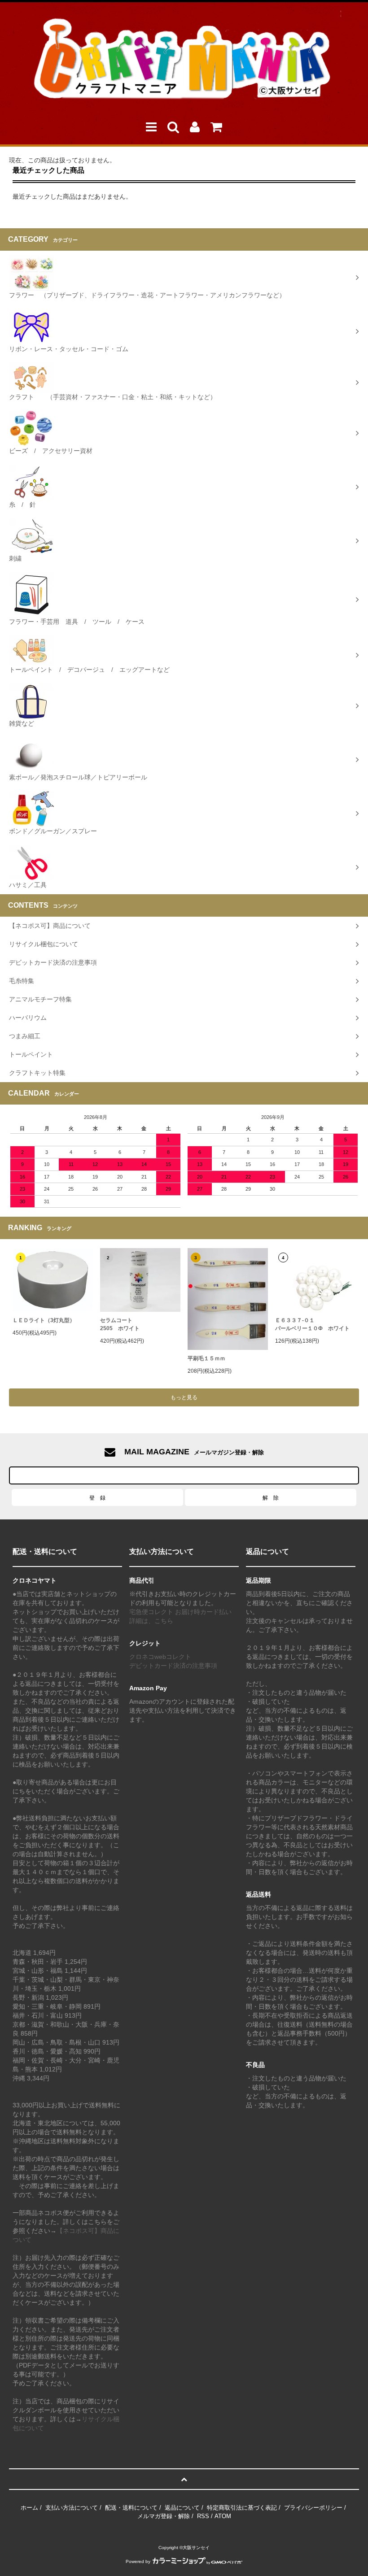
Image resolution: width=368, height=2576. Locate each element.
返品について (182, 2508)
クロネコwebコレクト (160, 1657)
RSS (203, 2516)
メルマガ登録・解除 (164, 2516)
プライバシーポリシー (313, 2508)
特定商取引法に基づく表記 (242, 2508)
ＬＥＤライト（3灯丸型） (44, 1320)
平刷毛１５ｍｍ (206, 1358)
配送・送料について (131, 2508)
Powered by (138, 2561)
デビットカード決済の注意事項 (173, 1666)
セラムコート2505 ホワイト (120, 1324)
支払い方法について (72, 2508)
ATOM (223, 2516)
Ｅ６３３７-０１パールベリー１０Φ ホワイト (312, 1324)
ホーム (29, 2508)
